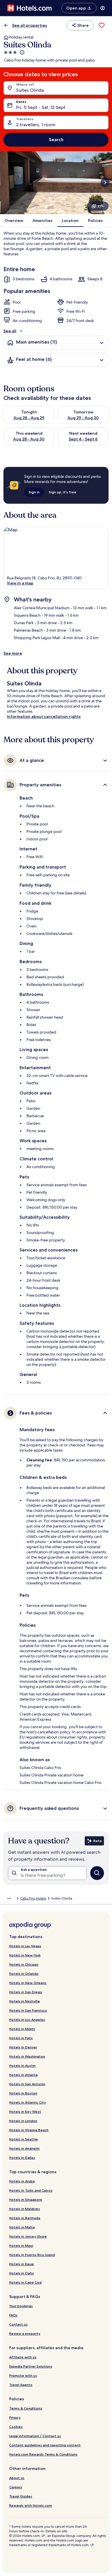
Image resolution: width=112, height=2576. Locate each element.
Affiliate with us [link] (23, 2357)
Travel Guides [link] (21, 2496)
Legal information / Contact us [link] (35, 2436)
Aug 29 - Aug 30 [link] (83, 418)
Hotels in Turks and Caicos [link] (31, 2190)
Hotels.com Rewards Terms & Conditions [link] (43, 2454)
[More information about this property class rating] (22, 52)
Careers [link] (16, 2487)
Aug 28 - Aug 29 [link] (29, 418)
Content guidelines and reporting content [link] (45, 2445)
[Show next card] (105, 183)
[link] (102, 25)
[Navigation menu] (103, 8)
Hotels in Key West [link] (25, 2112)
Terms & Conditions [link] (26, 2408)
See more (13, 653)
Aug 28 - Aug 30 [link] (29, 439)
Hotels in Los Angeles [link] (27, 2020)
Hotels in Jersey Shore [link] (28, 2236)
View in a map (20, 583)
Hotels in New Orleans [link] (28, 1983)
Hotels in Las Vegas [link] (25, 1946)
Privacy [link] (15, 2417)
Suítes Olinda (30, 90)
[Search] (97, 1873)
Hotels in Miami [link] (22, 2029)
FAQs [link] (13, 2315)
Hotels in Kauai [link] (22, 2264)
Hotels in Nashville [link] (25, 2001)
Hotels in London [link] (23, 2121)
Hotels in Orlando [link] (24, 1974)
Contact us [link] (18, 2324)
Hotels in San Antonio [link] (27, 2084)
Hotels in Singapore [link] (26, 2200)
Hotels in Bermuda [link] (25, 2218)
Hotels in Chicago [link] (24, 1964)
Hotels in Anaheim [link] (24, 2148)
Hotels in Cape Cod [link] (25, 2282)
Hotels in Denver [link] (23, 2047)
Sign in (34, 492)
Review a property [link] (25, 2333)
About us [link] (17, 2478)
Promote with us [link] (23, 2375)
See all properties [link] (30, 25)
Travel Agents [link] (21, 2385)
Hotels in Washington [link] (27, 2056)
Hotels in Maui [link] (21, 2246)
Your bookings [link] (21, 2306)
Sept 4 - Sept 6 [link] (83, 439)
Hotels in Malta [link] (22, 2227)
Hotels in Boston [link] (23, 2093)
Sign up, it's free (63, 492)
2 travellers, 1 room (36, 125)
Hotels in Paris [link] (21, 2038)
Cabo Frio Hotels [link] (33, 1898)
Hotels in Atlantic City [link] (28, 2102)
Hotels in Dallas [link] (22, 2158)
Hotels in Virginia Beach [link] (29, 2130)
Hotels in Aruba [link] (22, 2181)
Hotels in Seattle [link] (24, 2139)
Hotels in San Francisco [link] (28, 2010)
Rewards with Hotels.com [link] (31, 2505)
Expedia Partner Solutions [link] (31, 2366)
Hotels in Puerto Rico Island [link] (32, 2255)
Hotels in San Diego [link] (26, 1992)
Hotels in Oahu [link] (22, 2273)
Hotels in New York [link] (25, 1955)
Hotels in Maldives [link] (25, 2209)
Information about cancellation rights (44, 716)
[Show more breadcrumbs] (9, 1898)
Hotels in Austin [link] (22, 2066)
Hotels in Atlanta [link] (23, 2075)
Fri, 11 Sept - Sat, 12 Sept (41, 107)
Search (56, 140)
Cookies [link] (16, 2427)
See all (10, 331)
